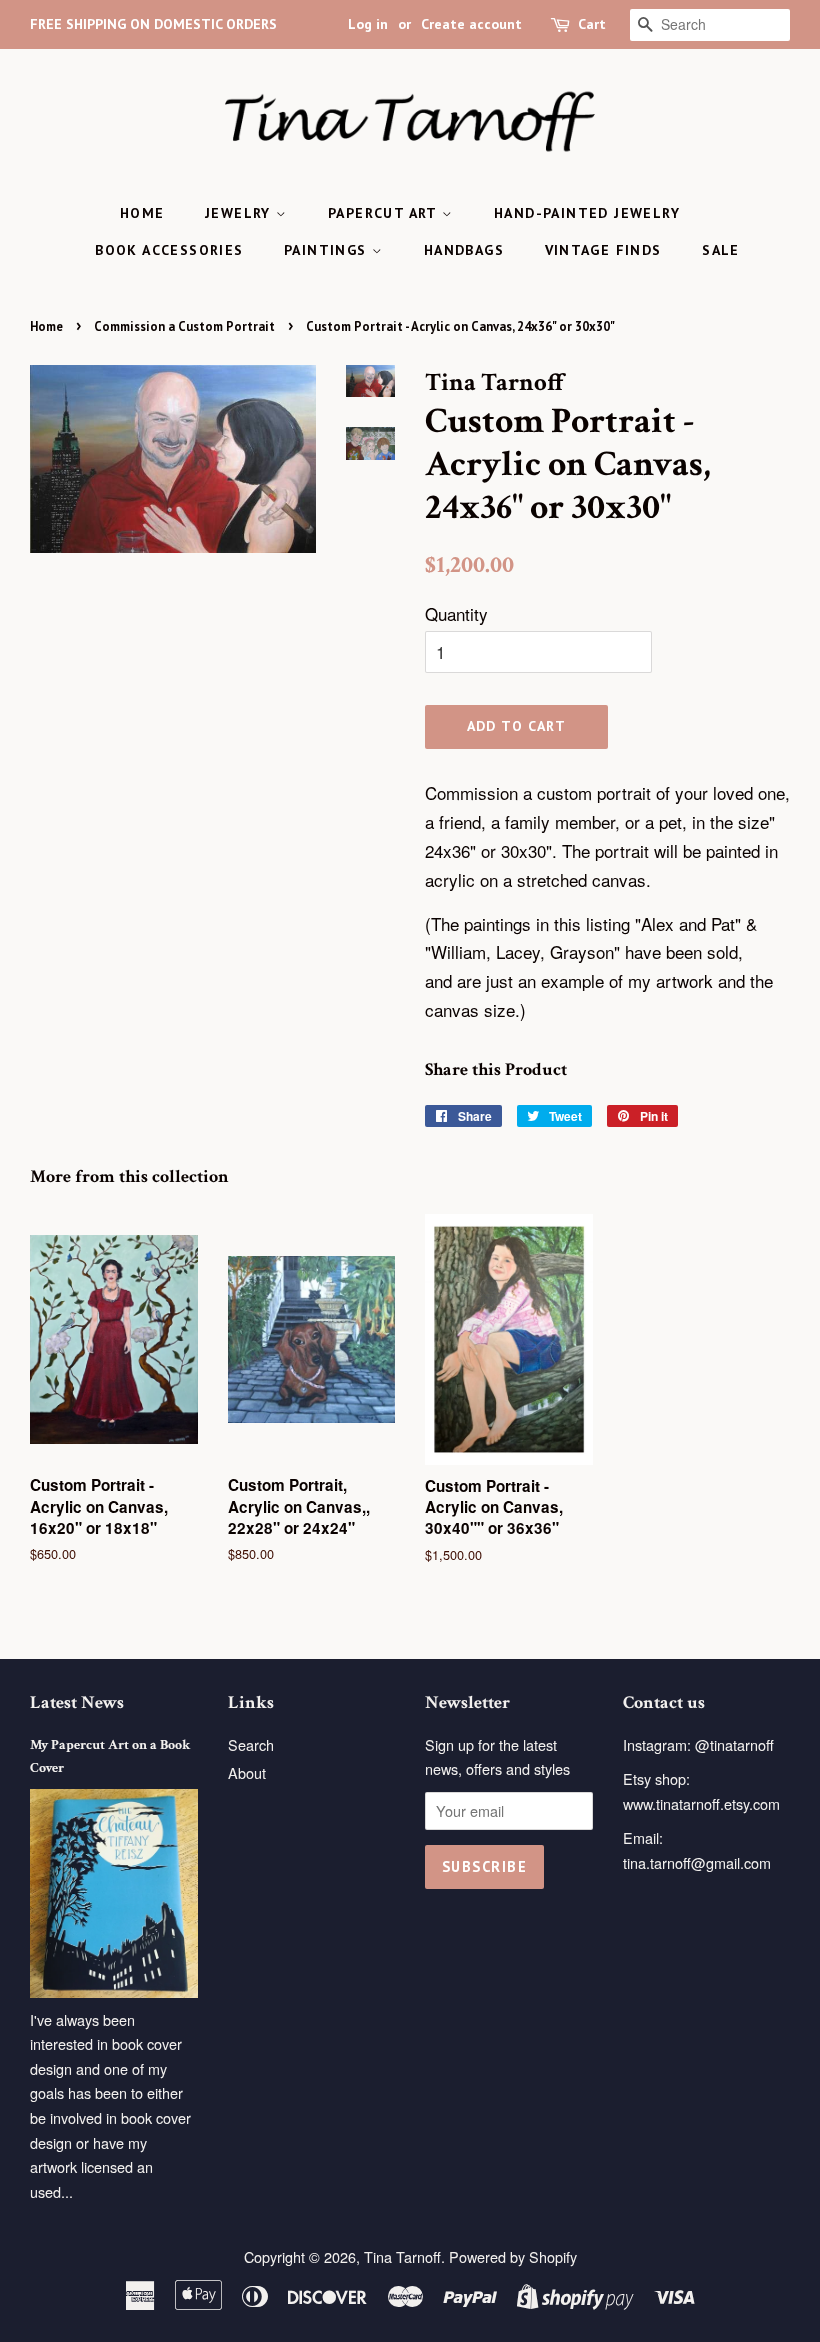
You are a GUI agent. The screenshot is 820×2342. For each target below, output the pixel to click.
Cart (592, 24)
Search (251, 1744)
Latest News (77, 1702)
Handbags (464, 250)
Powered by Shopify (513, 2256)
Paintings (328, 250)
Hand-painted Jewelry (587, 213)
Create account (471, 24)
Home (142, 213)
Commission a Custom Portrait (184, 326)
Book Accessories (169, 250)
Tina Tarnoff (402, 2256)
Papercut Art (385, 213)
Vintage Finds (603, 250)
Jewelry (240, 213)
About (247, 1772)
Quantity (456, 613)
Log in (368, 24)
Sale (721, 250)
